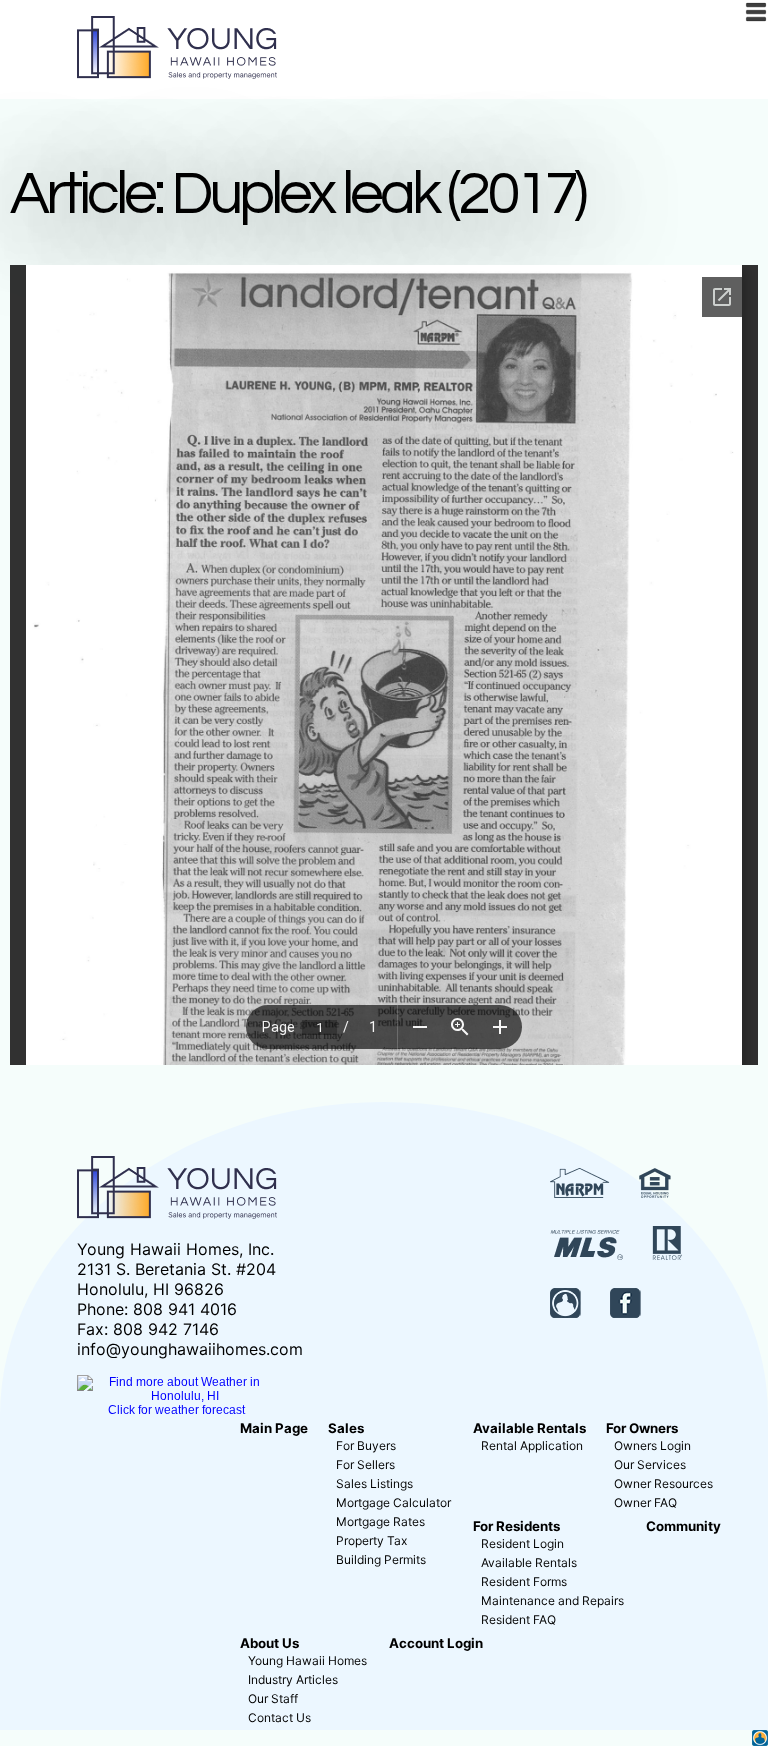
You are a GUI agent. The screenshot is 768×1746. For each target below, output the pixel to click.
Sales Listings (374, 1483)
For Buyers (366, 1445)
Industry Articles (293, 1679)
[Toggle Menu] (756, 12)
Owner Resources (663, 1483)
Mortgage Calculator (393, 1502)
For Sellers (365, 1464)
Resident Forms (524, 1581)
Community (683, 1526)
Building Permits (381, 1559)
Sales (346, 1428)
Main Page (274, 1428)
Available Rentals (529, 1428)
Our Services (650, 1464)
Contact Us (279, 1717)
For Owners (642, 1428)
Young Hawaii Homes (307, 1660)
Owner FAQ (645, 1502)
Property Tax (371, 1540)
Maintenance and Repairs (552, 1600)
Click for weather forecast (176, 1410)
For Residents (516, 1526)
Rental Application (532, 1445)
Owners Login (652, 1445)
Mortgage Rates (380, 1521)
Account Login (436, 1643)
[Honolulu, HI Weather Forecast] (177, 1396)
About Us (269, 1643)
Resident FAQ (518, 1619)
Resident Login (522, 1543)
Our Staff (273, 1698)
